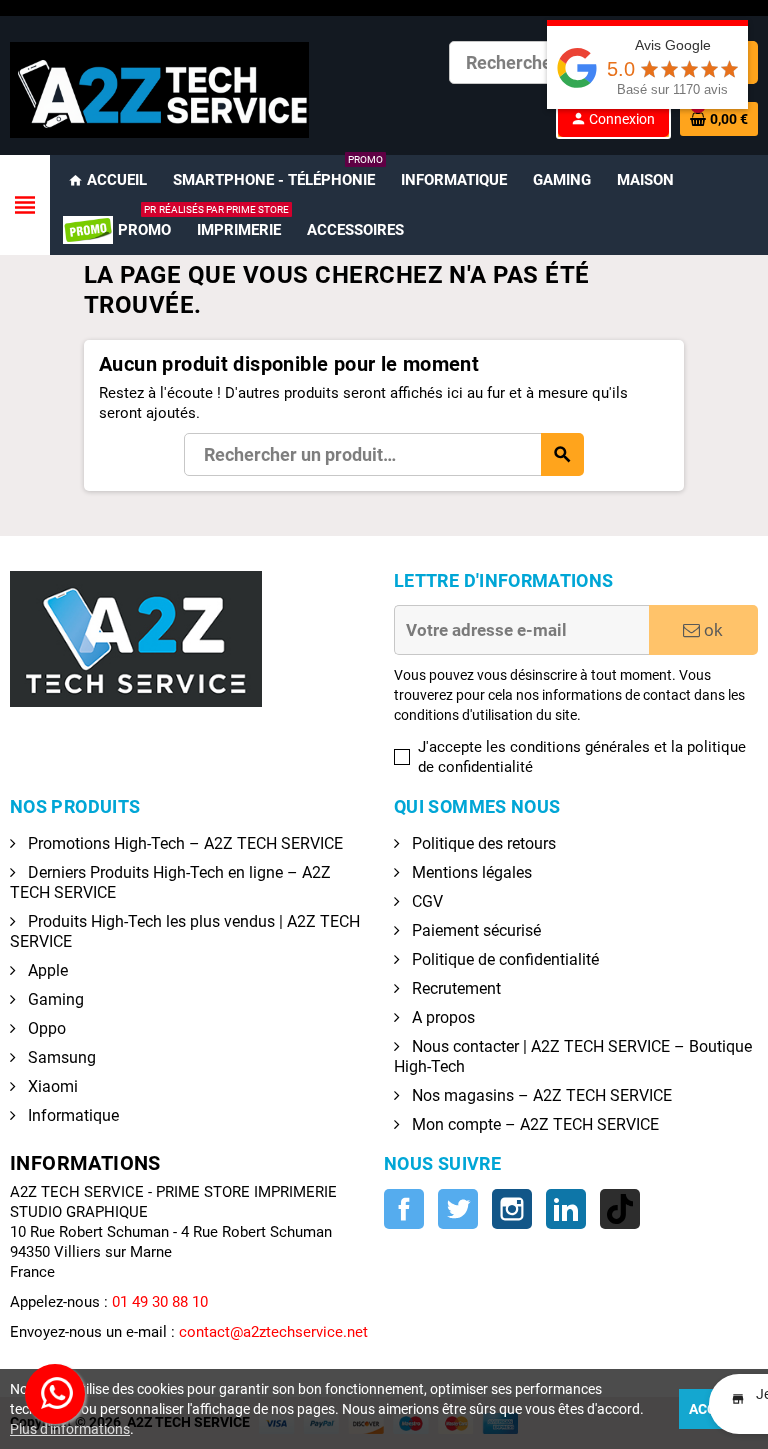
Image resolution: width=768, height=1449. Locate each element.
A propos (441, 1017)
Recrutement (454, 988)
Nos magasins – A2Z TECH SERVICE (540, 1095)
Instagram (512, 1209)
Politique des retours (482, 843)
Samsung (60, 1057)
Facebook (404, 1209)
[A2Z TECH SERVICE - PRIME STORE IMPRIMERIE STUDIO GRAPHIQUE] (159, 89)
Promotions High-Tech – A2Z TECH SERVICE (183, 843)
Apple (46, 970)
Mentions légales (470, 872)
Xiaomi (51, 1086)
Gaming (54, 999)
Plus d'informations (70, 1429)
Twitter (458, 1209)
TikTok (620, 1209)
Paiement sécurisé (474, 930)
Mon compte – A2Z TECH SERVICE (533, 1124)
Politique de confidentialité (503, 959)
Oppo (45, 1028)
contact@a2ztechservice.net (273, 1332)
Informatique (71, 1115)
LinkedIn (566, 1209)
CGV (425, 901)
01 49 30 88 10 (160, 1302)
